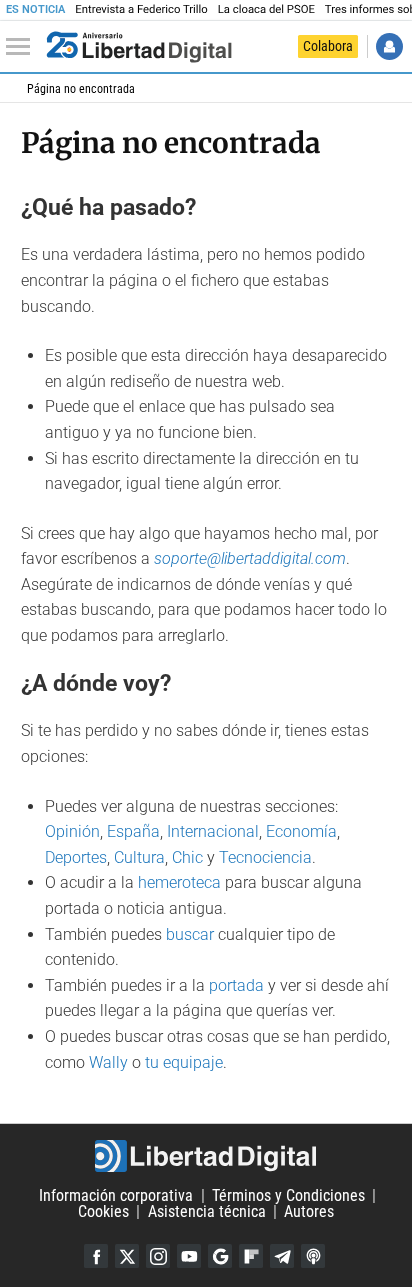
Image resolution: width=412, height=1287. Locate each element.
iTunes (313, 1256)
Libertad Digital (206, 1156)
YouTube (189, 1256)
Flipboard (251, 1256)
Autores (309, 1211)
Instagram (158, 1256)
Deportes (76, 857)
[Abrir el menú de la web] (23, 47)
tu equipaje (184, 1062)
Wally (108, 1062)
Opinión (72, 831)
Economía (301, 831)
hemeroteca (179, 882)
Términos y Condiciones (288, 1195)
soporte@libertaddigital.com (250, 558)
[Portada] (139, 46)
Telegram (282, 1256)
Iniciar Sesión (389, 46)
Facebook (96, 1256)
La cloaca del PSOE (266, 9)
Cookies (103, 1211)
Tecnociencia (265, 857)
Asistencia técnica (207, 1211)
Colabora (328, 46)
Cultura (139, 857)
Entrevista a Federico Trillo (141, 9)
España (133, 831)
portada (236, 985)
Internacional (213, 831)
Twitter (127, 1256)
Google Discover (220, 1256)
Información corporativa (116, 1195)
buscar (190, 934)
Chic (187, 857)
